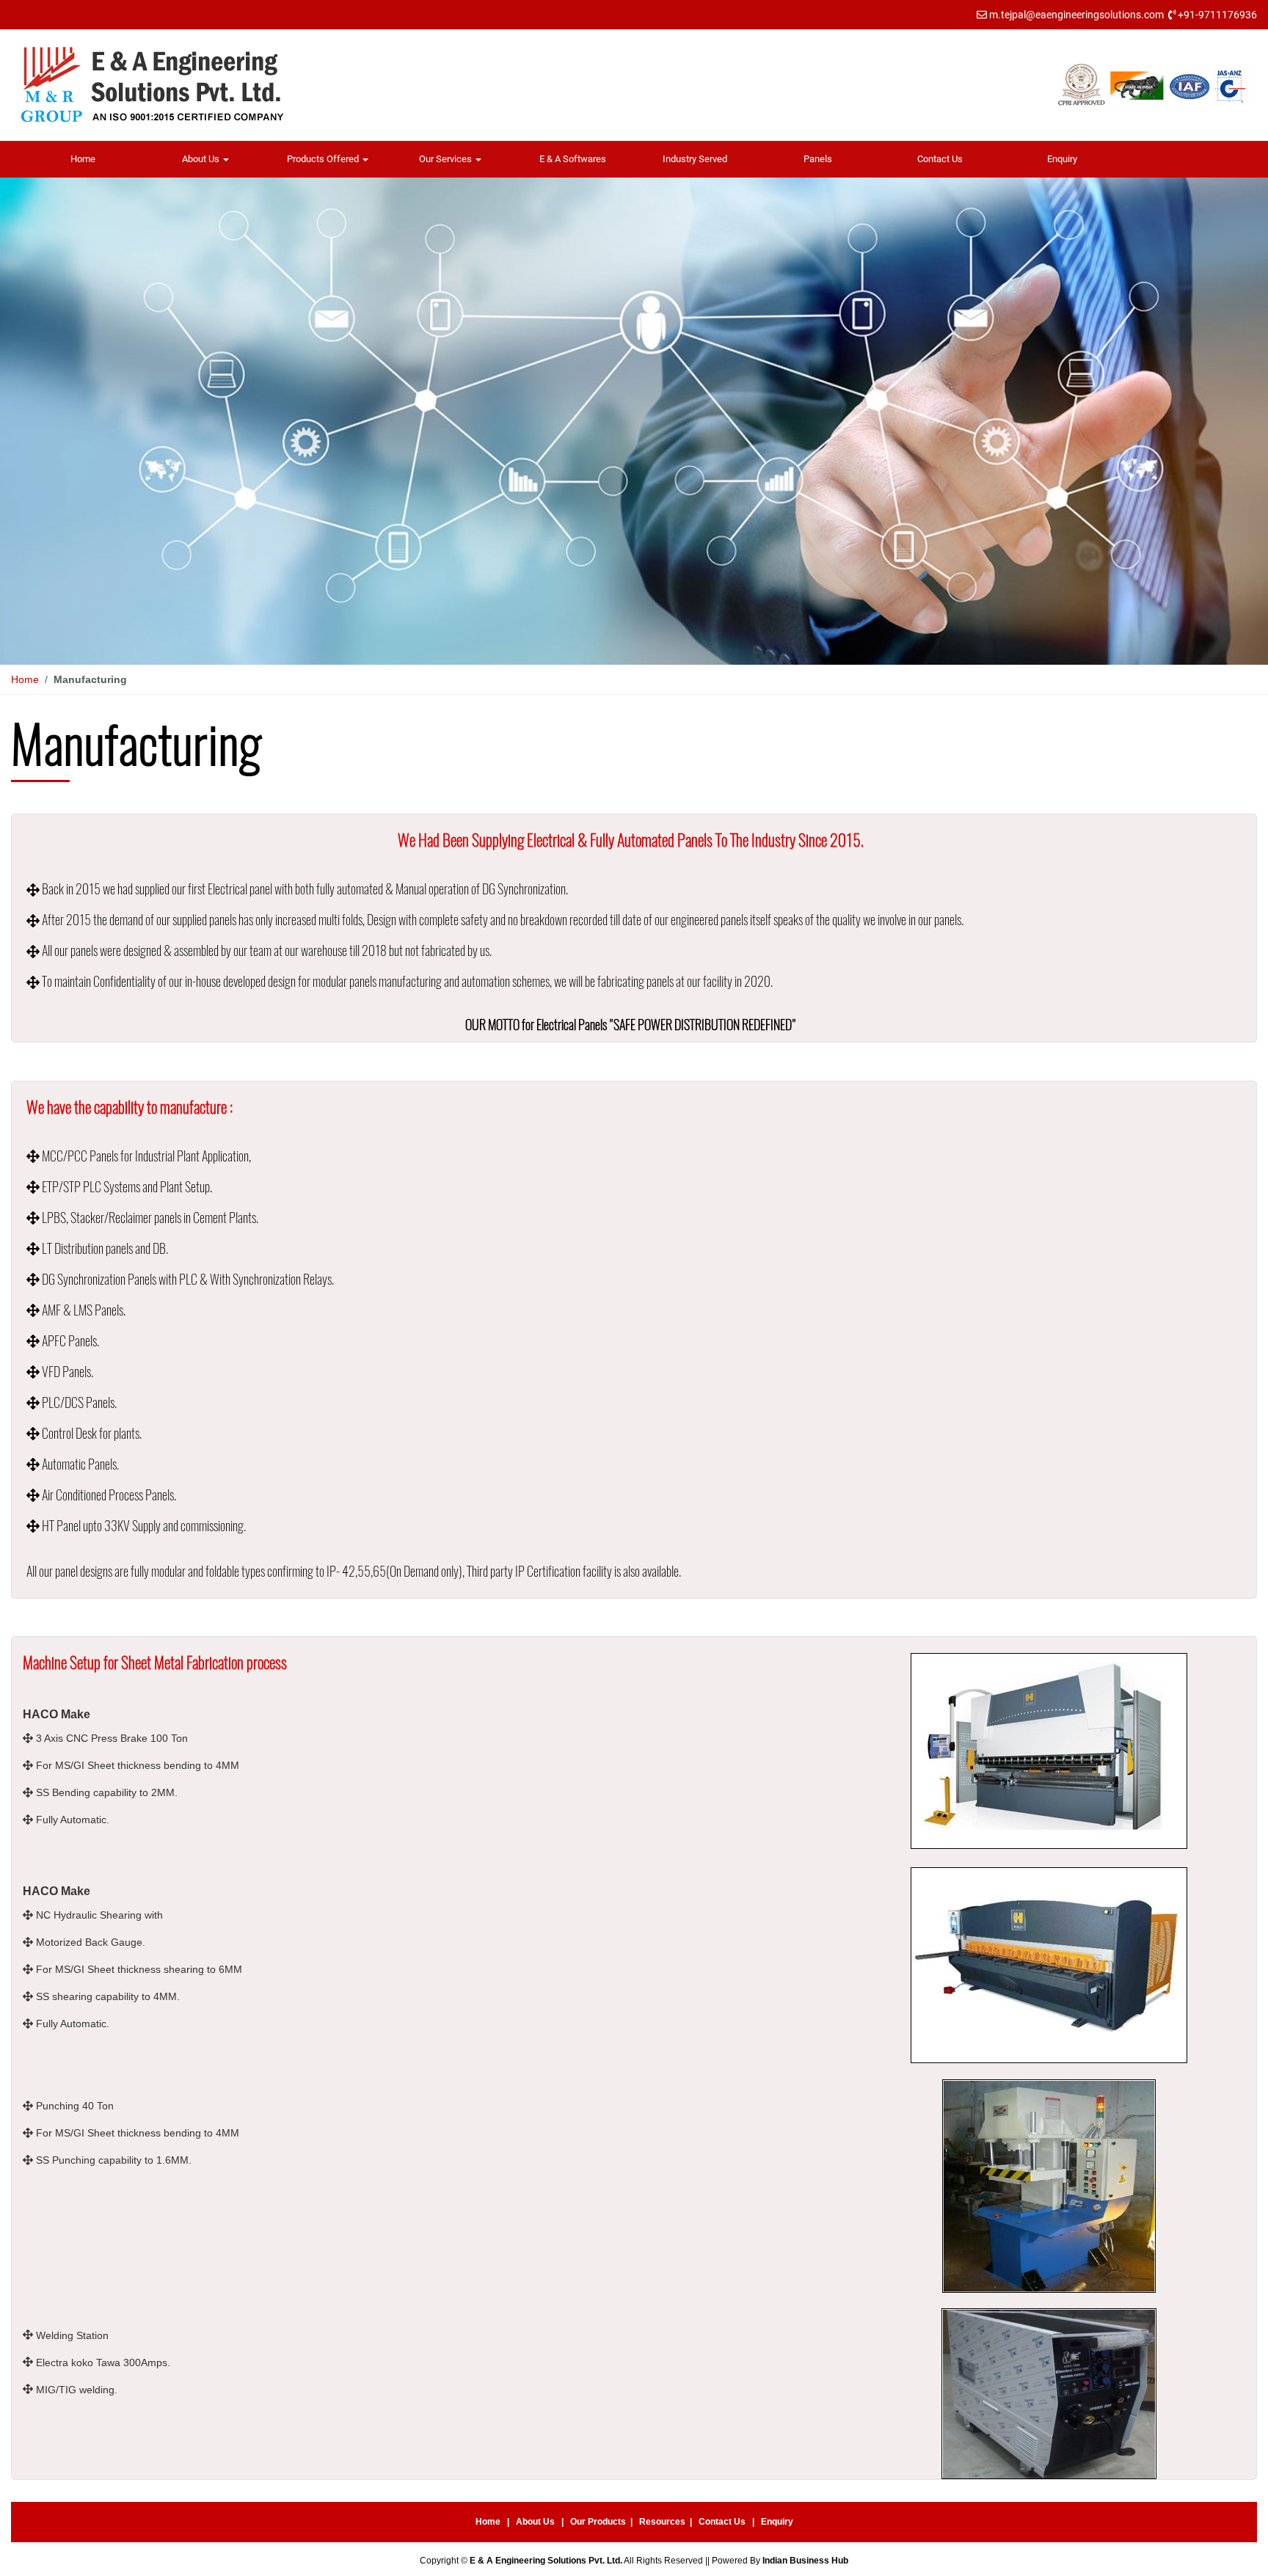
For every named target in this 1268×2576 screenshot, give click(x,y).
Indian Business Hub (805, 2561)
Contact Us (940, 159)
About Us (202, 159)
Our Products (598, 2522)
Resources (662, 2522)
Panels (818, 159)
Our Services (447, 159)
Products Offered (324, 159)
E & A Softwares (573, 159)
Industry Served (695, 159)
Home (83, 159)
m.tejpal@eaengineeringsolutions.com (1076, 15)
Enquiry (1062, 159)
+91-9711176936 (1217, 15)
